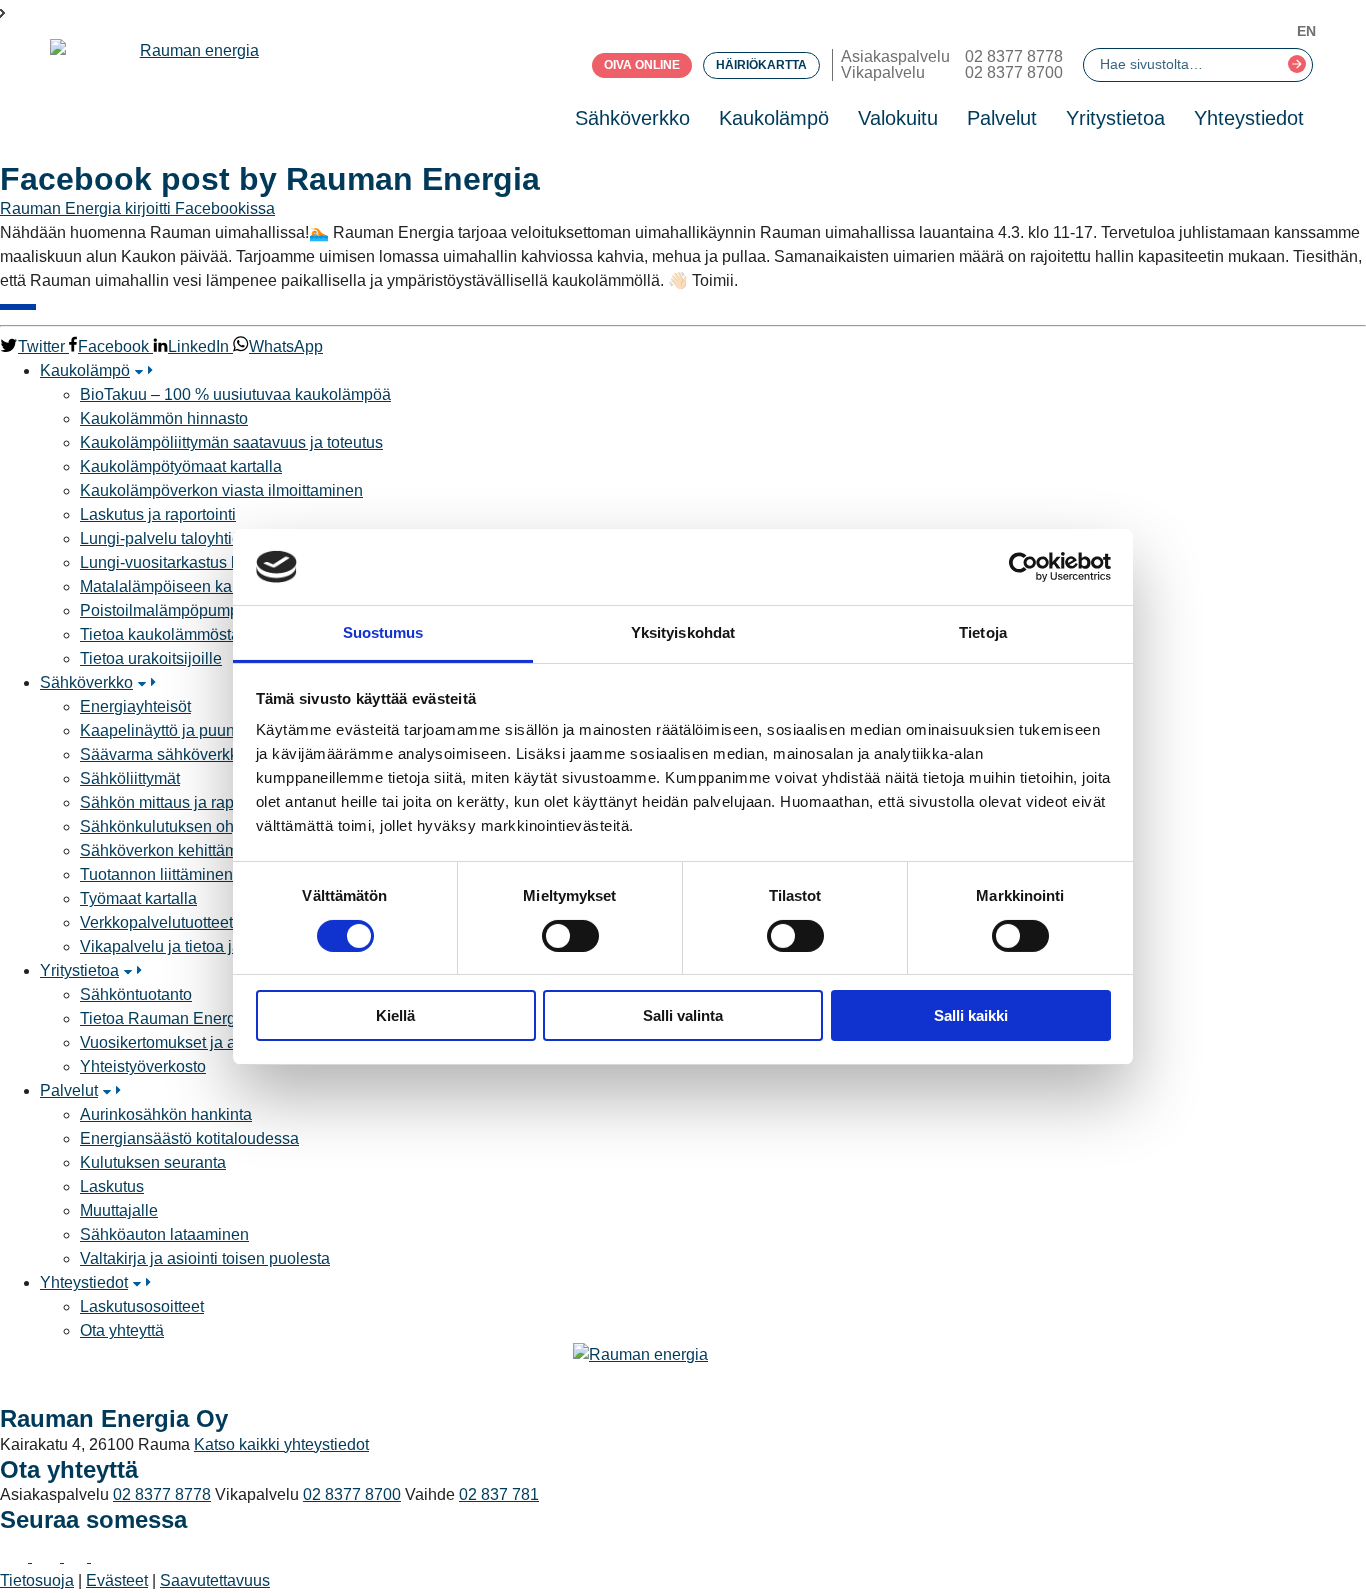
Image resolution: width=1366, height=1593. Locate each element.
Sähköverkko (632, 118)
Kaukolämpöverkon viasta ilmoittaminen (221, 490)
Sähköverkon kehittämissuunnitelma (208, 850)
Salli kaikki (971, 1015)
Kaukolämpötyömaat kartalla (181, 466)
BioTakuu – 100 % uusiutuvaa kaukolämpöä (235, 394)
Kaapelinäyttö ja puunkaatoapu (190, 730)
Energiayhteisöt (135, 706)
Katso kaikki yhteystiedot (281, 1444)
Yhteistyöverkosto (143, 1066)
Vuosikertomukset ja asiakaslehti (196, 1042)
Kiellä (395, 1015)
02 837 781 (499, 1494)
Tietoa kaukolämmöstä (160, 634)
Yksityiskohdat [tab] (683, 632)
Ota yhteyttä (122, 1330)
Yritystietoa (1115, 118)
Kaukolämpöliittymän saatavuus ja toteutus (231, 442)
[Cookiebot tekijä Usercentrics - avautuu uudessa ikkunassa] (1023, 567)
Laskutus (112, 1186)
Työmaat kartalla (138, 898)
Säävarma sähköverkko (163, 754)
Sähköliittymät (130, 778)
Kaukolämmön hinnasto (164, 418)
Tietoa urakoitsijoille (151, 658)
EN (1306, 31)
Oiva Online (642, 65)
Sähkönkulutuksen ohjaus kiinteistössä (218, 826)
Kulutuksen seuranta (153, 1162)
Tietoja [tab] (983, 632)
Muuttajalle (119, 1210)
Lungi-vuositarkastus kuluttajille (191, 562)
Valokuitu (898, 118)
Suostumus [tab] (383, 632)
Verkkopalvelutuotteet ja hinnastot (199, 922)
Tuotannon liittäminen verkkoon (191, 874)
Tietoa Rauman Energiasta (175, 1018)
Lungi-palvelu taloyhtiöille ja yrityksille (214, 538)
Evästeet (117, 1580)
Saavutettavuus (215, 1580)
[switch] (570, 936)
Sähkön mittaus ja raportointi (181, 802)
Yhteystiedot (1249, 118)
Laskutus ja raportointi (158, 514)
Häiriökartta (761, 65)
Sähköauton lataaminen (164, 1234)
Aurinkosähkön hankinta (166, 1114)
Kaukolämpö (774, 118)
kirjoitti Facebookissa (200, 208)
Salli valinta (683, 1015)
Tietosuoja (37, 1580)
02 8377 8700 (1014, 72)
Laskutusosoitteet (142, 1306)
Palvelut (1002, 118)
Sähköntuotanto (136, 994)
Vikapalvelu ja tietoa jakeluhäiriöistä (208, 946)
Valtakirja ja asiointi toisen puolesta (205, 1258)
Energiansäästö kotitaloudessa (189, 1138)
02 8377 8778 (1014, 56)
